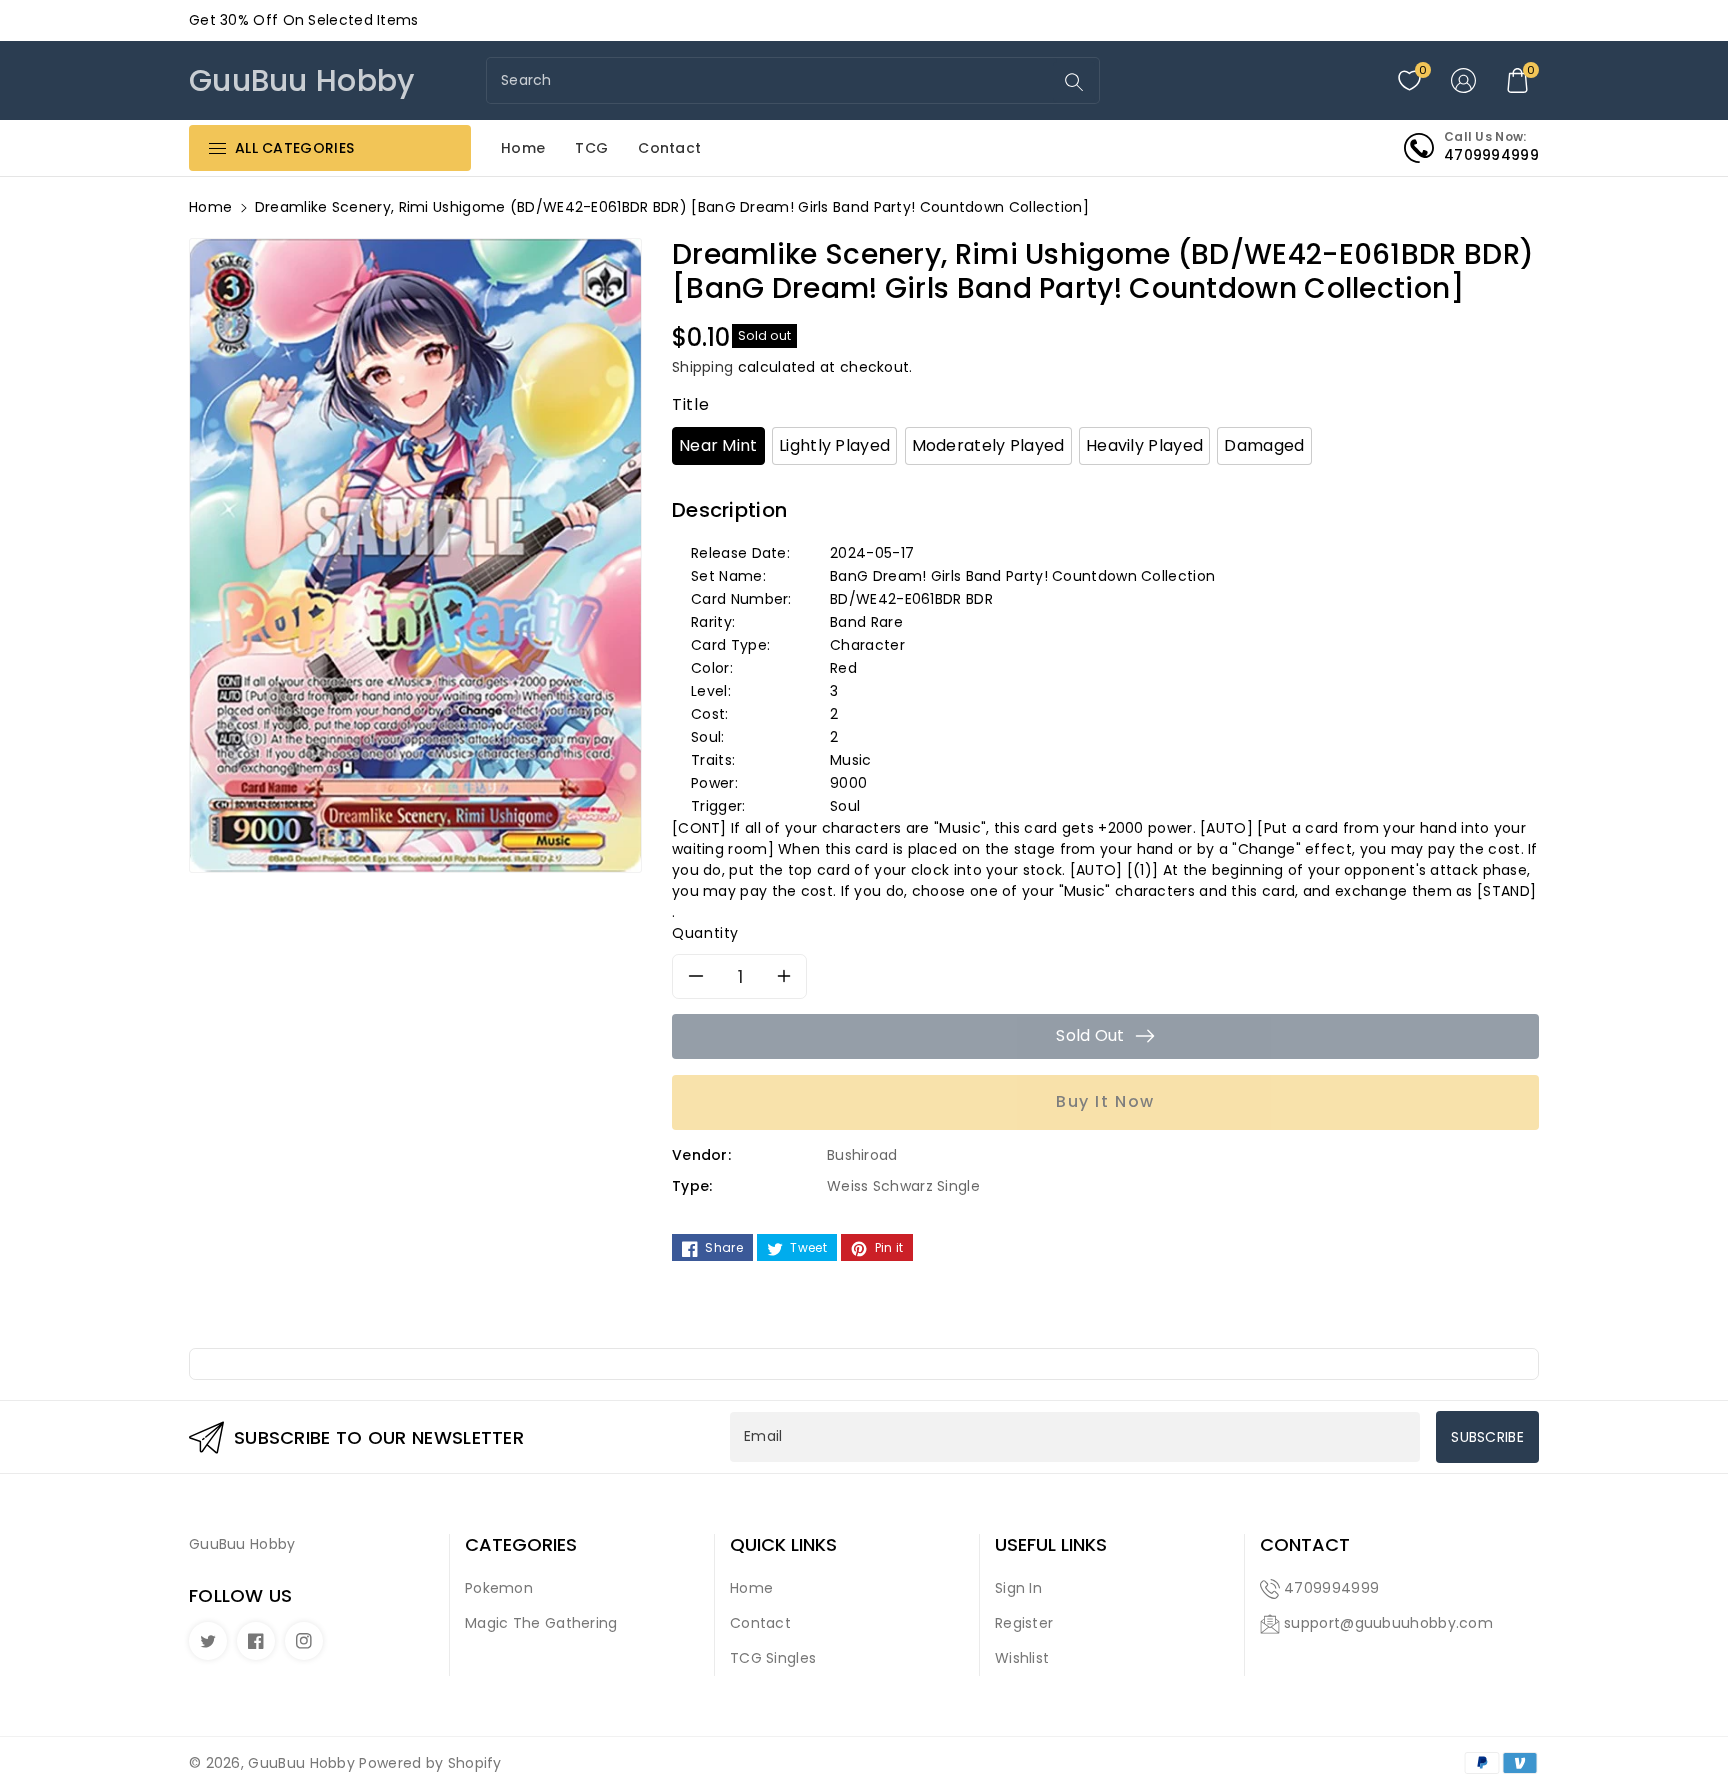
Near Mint (718, 445)
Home (210, 207)
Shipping (702, 367)
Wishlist (1022, 1658)
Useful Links (1051, 1545)
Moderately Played (988, 445)
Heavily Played (1144, 445)
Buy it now (1105, 1101)
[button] (1517, 81)
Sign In (1018, 1588)
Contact (760, 1623)
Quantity (705, 933)
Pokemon (499, 1588)
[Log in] (1463, 81)
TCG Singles (773, 1658)
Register (1024, 1623)
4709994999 (1331, 1588)
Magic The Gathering (541, 1623)
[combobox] (772, 80)
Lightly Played (834, 445)
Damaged (1264, 445)
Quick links (783, 1545)
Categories (521, 1545)
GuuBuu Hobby (301, 1763)
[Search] (1074, 82)
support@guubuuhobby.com (1388, 1623)
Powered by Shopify (430, 1763)
